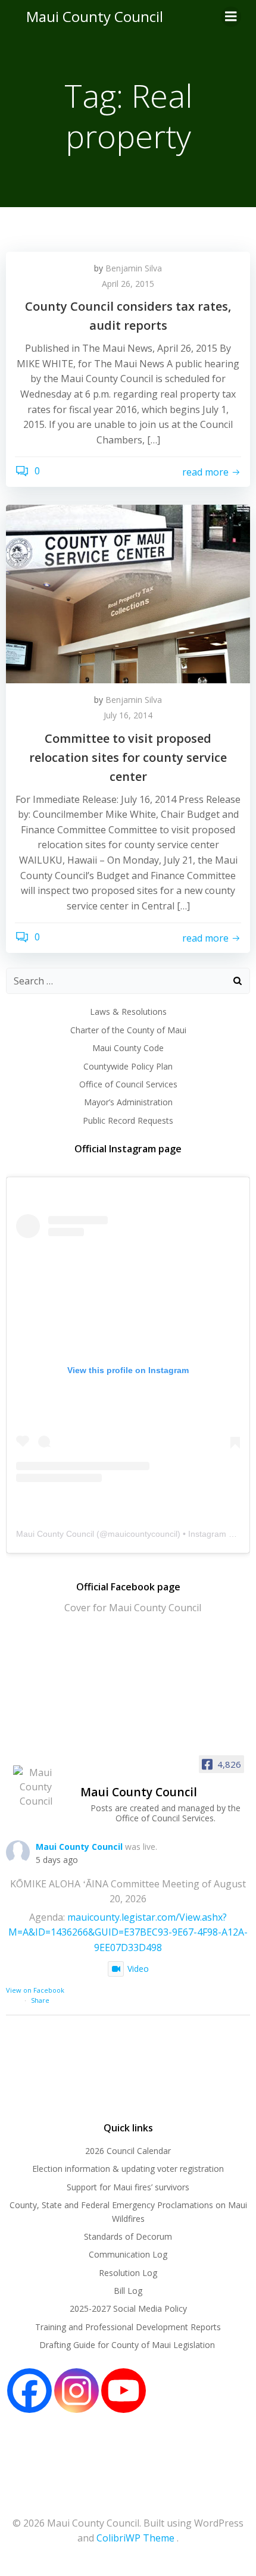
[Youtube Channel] (124, 2391)
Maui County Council (95, 16)
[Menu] (231, 17)
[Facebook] (29, 2391)
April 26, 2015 (128, 284)
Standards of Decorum (128, 2236)
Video (138, 1969)
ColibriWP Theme (135, 2538)
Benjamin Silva (134, 268)
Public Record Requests (128, 1120)
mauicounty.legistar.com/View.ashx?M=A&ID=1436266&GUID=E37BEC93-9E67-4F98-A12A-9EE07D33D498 (128, 1932)
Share (40, 2000)
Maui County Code (128, 1048)
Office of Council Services (128, 1084)
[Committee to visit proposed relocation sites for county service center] (128, 593)
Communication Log (128, 2254)
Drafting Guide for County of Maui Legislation (128, 2345)
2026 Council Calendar (128, 2151)
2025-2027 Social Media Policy (128, 2308)
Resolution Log (128, 2273)
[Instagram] (77, 2391)
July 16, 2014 (128, 715)
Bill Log (128, 2291)
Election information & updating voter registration (128, 2169)
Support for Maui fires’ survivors (128, 2187)
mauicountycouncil (143, 1534)
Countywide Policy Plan (128, 1066)
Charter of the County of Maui (128, 1030)
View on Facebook (35, 1990)
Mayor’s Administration (128, 1102)
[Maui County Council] (36, 1787)
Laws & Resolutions (128, 1012)
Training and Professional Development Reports (128, 2327)
